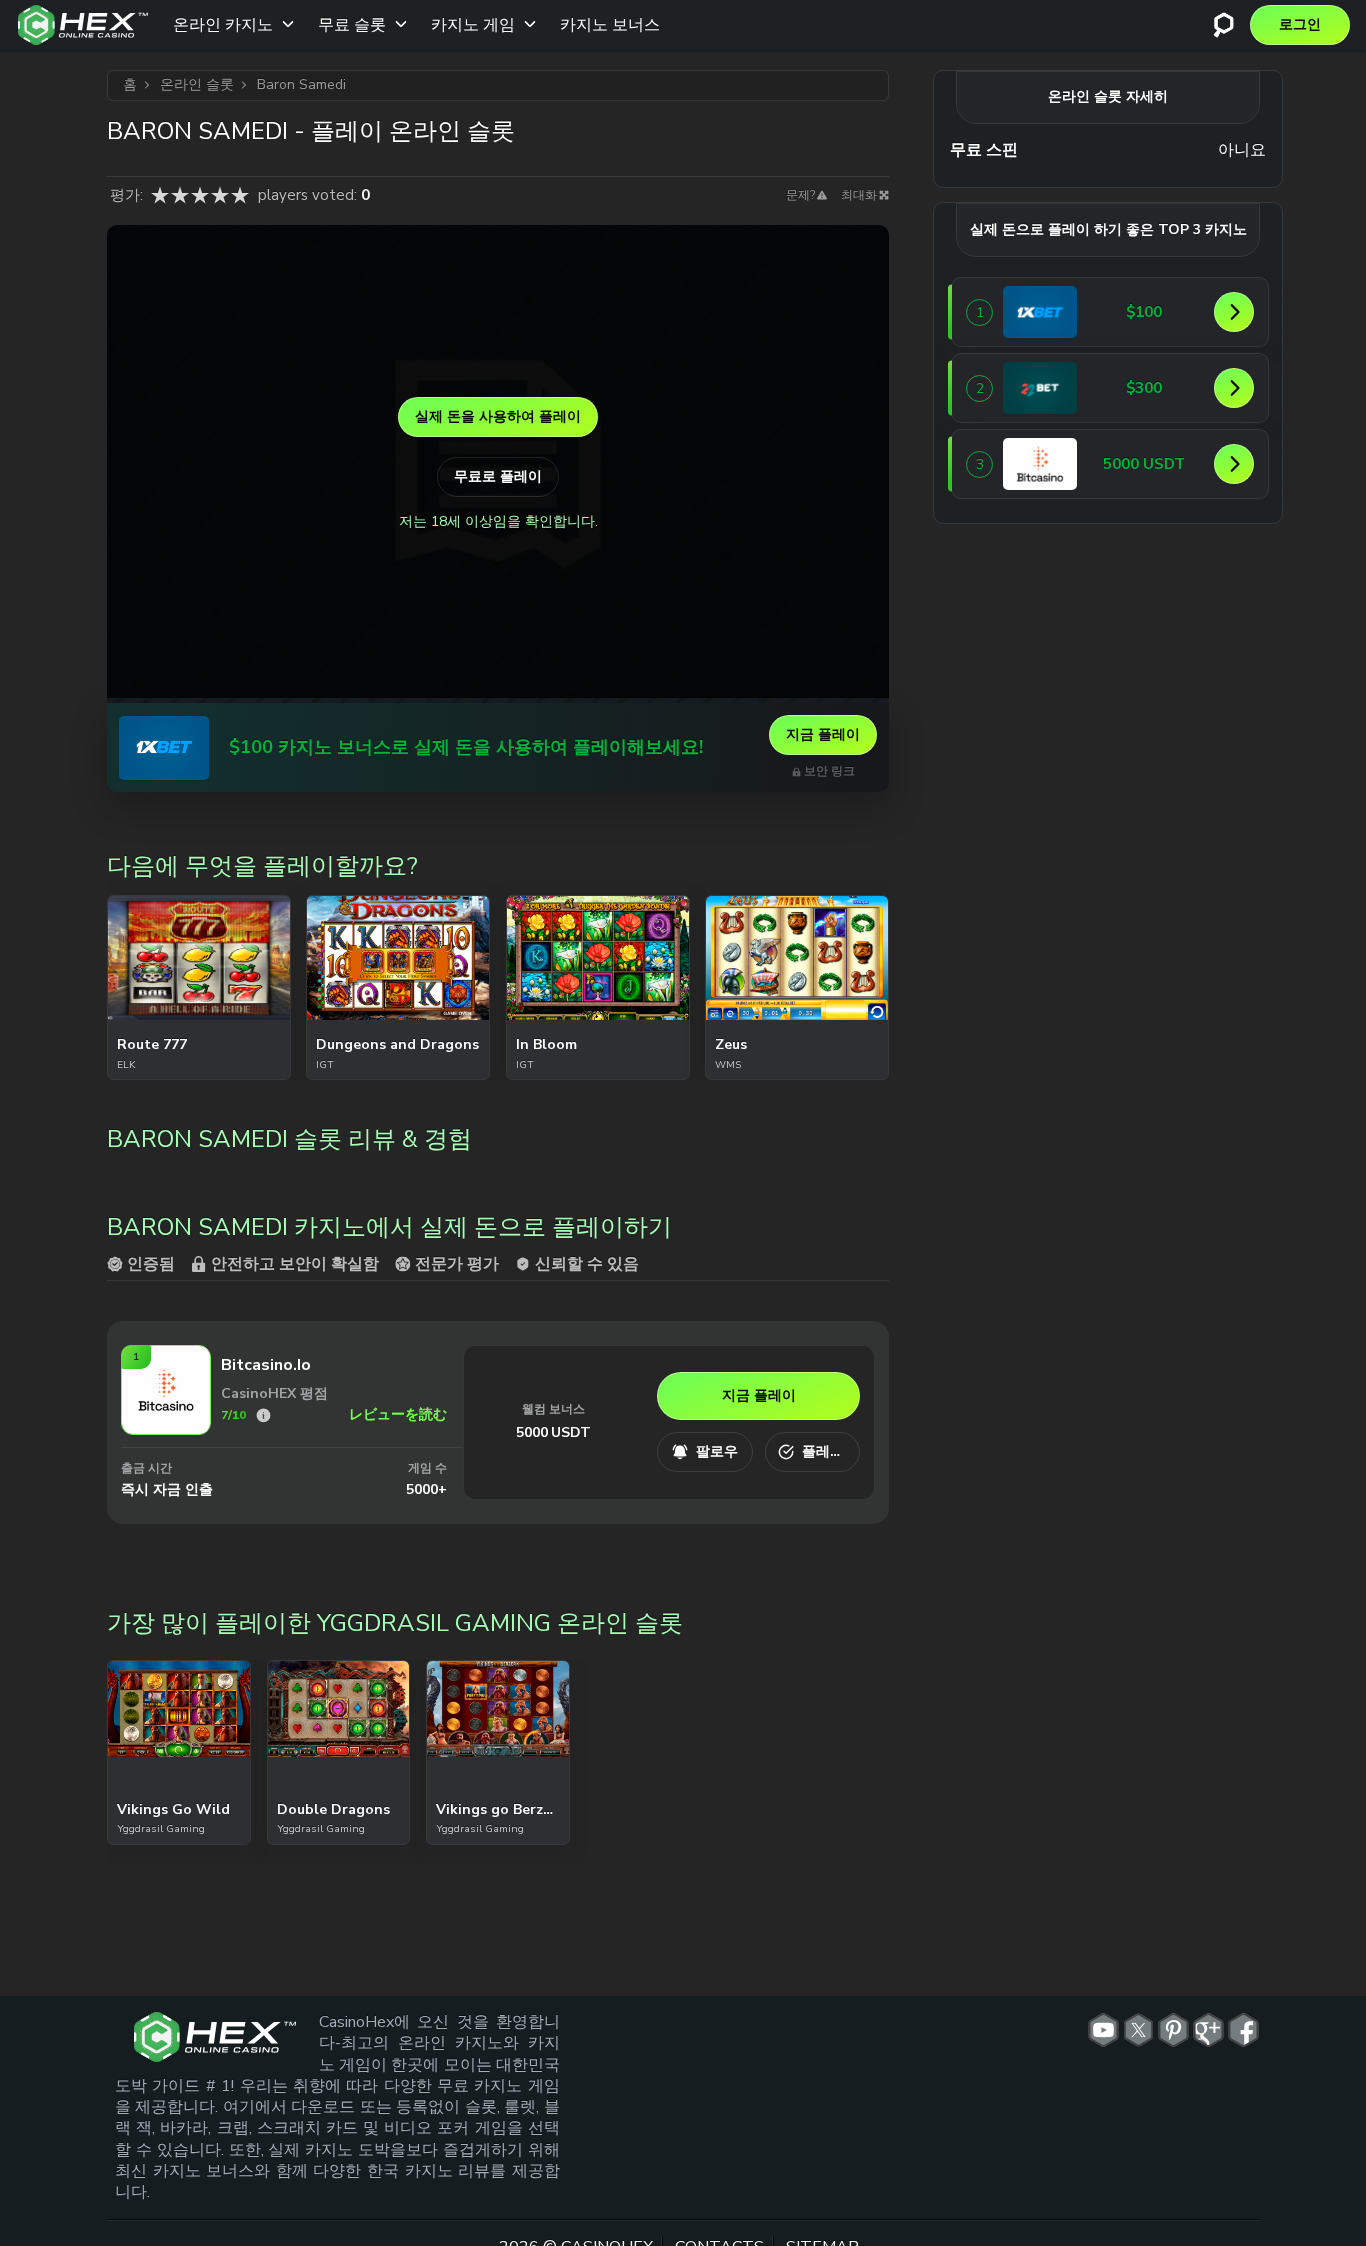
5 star (240, 195)
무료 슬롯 (352, 25)
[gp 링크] (1208, 2030)
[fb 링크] (1243, 2030)
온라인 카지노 (223, 25)
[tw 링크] (1138, 2030)
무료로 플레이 (498, 476)
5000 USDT (553, 1432)
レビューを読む (398, 1414)
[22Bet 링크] (1040, 388)
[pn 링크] (1173, 2030)
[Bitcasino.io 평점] (263, 1415)
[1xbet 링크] (164, 748)
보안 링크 (829, 771)
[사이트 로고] (83, 25)
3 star (200, 195)
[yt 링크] (1103, 2030)
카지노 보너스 (610, 25)
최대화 (859, 195)
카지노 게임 (473, 25)
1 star (160, 195)
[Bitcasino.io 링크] (166, 1427)
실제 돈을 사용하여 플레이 (498, 416)
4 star (220, 195)
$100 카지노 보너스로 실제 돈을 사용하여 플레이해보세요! (466, 747)
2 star (180, 195)
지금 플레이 (823, 734)
